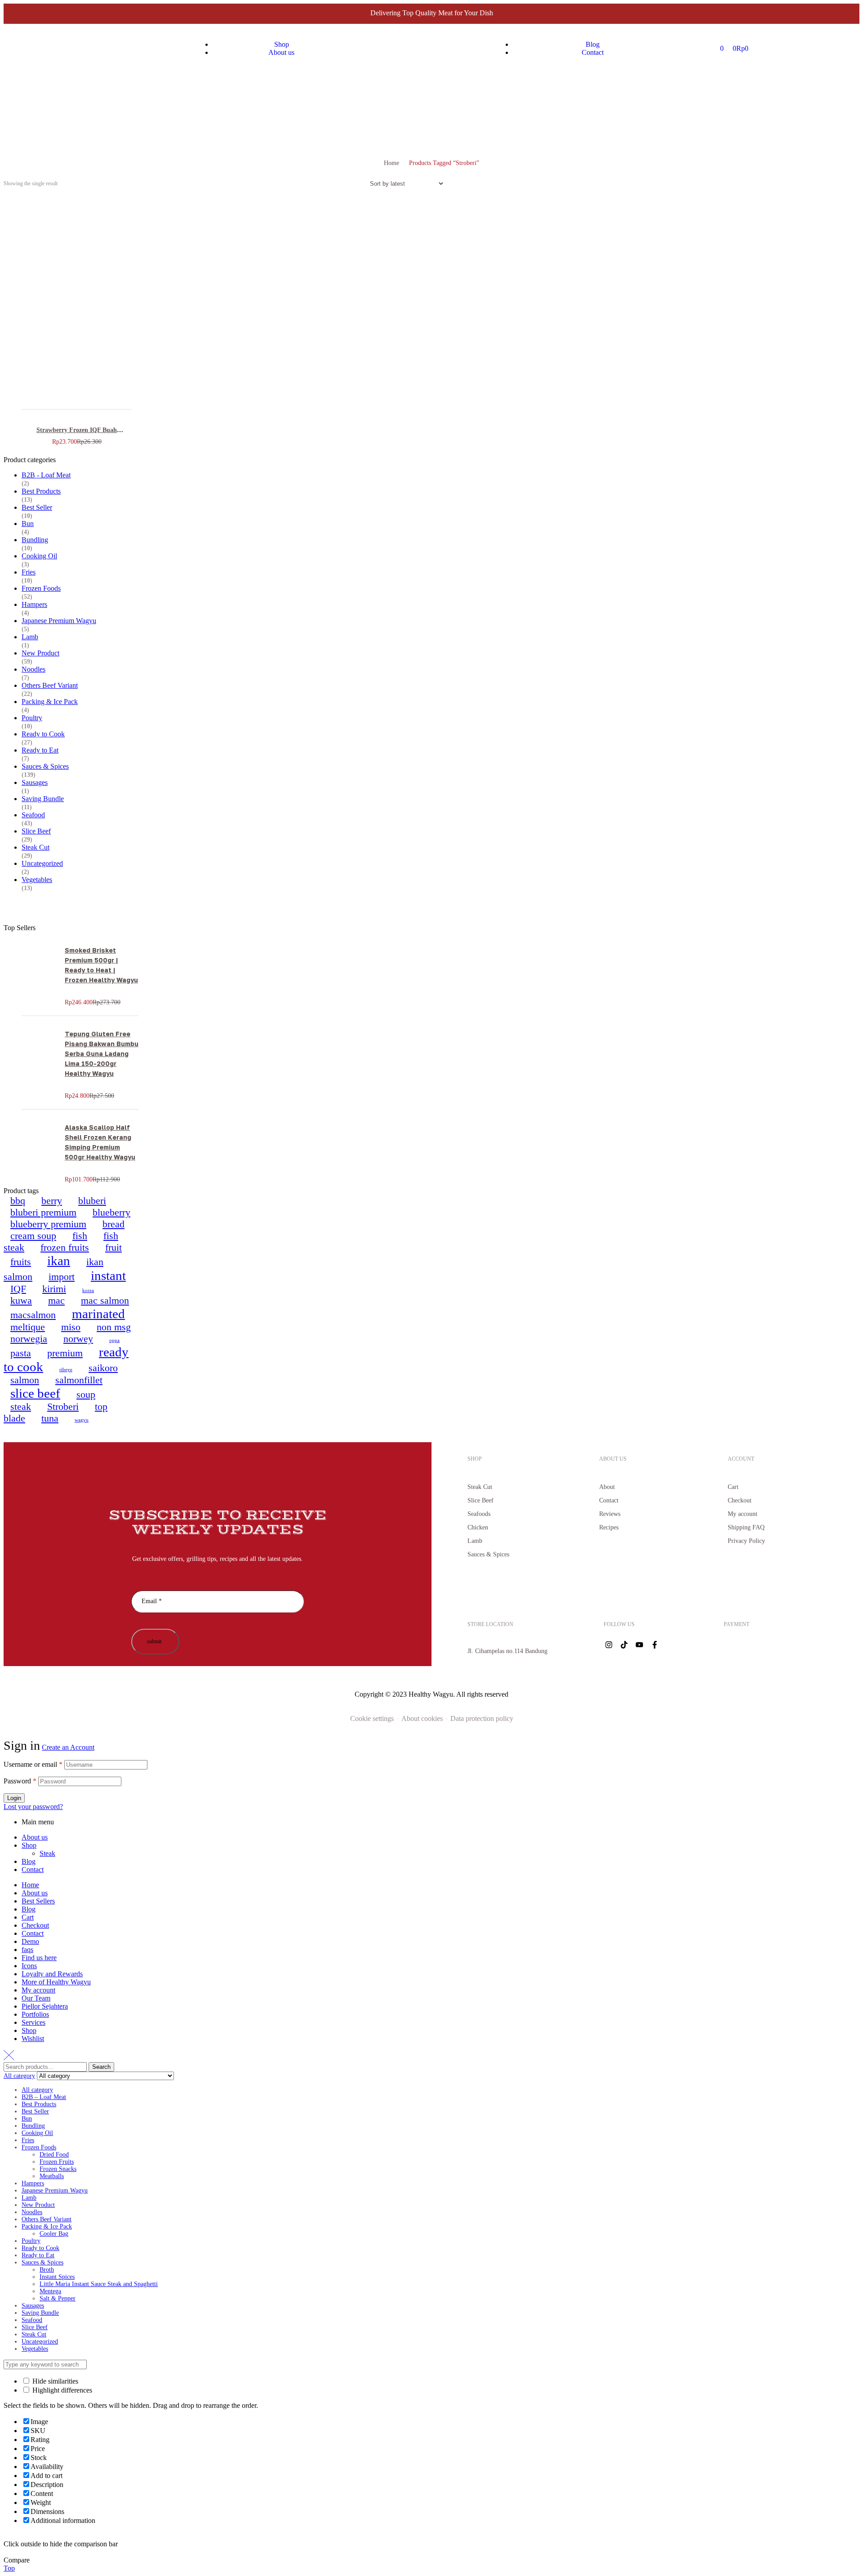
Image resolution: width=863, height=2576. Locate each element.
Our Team (36, 1998)
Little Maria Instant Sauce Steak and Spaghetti (99, 2284)
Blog (29, 1861)
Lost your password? (33, 1807)
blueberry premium (48, 1224)
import (62, 1277)
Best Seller (37, 507)
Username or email (33, 1764)
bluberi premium (43, 1212)
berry (52, 1201)
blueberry (111, 1212)
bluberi (92, 1201)
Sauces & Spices (45, 766)
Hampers (34, 604)
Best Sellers (38, 1901)
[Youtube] (639, 1645)
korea (88, 1290)
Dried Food (54, 2155)
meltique (28, 1327)
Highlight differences (61, 2390)
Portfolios (35, 2014)
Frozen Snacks (58, 2169)
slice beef (35, 1393)
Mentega (50, 2291)
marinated (98, 1314)
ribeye (66, 1370)
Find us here (39, 1958)
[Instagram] (609, 1645)
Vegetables (37, 880)
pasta (21, 1353)
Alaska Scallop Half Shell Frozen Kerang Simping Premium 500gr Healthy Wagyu (100, 1142)
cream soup (33, 1236)
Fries (29, 572)
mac (56, 1300)
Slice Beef (36, 831)
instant (108, 1275)
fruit (113, 1247)
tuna (50, 1418)
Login (14, 1798)
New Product (40, 653)
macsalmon (33, 1315)
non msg (114, 1327)
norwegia (29, 1339)
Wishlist (33, 2039)
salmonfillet (79, 1380)
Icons (29, 1966)
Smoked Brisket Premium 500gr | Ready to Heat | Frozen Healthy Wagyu (101, 965)
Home (391, 163)
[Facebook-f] (654, 1645)
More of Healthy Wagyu (56, 1982)
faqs (27, 1950)
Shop (29, 1845)
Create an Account (68, 1747)
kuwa (21, 1300)
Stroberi (63, 1406)
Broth (47, 2270)
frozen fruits (65, 1247)
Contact (33, 1870)
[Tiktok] (624, 1645)
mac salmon (105, 1300)
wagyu (82, 1420)
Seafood (33, 815)
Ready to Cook (43, 734)
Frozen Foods (41, 588)
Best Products (41, 491)
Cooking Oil (39, 556)
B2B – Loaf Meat (44, 2097)
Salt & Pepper (58, 2298)
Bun (28, 524)
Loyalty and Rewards (52, 1974)
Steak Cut (36, 847)
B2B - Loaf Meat (46, 475)
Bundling (35, 540)
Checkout (35, 1925)
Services (33, 2022)
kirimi (54, 1289)
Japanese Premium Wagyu (59, 621)
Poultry (32, 718)
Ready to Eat (40, 750)
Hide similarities (54, 2381)
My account (38, 1990)
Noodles (33, 669)
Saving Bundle (43, 799)
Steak (47, 1853)
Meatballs (52, 2176)
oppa (114, 1340)
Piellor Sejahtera (45, 2006)
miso (71, 1327)
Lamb (30, 637)
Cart (28, 1917)
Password (20, 1781)
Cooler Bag (54, 2234)
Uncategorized (42, 863)
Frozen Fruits (57, 2162)
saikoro (103, 1368)
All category (37, 2090)
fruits (21, 1262)
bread (113, 1224)
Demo (30, 1941)
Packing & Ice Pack (50, 702)
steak (21, 1406)
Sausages (35, 782)
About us (35, 1837)
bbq (18, 1201)
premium (65, 1353)
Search (101, 2067)
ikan (59, 1261)
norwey (78, 1339)
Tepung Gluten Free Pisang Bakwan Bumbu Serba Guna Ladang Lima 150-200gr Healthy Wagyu (102, 1054)
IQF (18, 1289)
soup (86, 1394)
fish (80, 1236)
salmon (25, 1380)
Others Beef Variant (50, 685)
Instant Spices (57, 2277)
